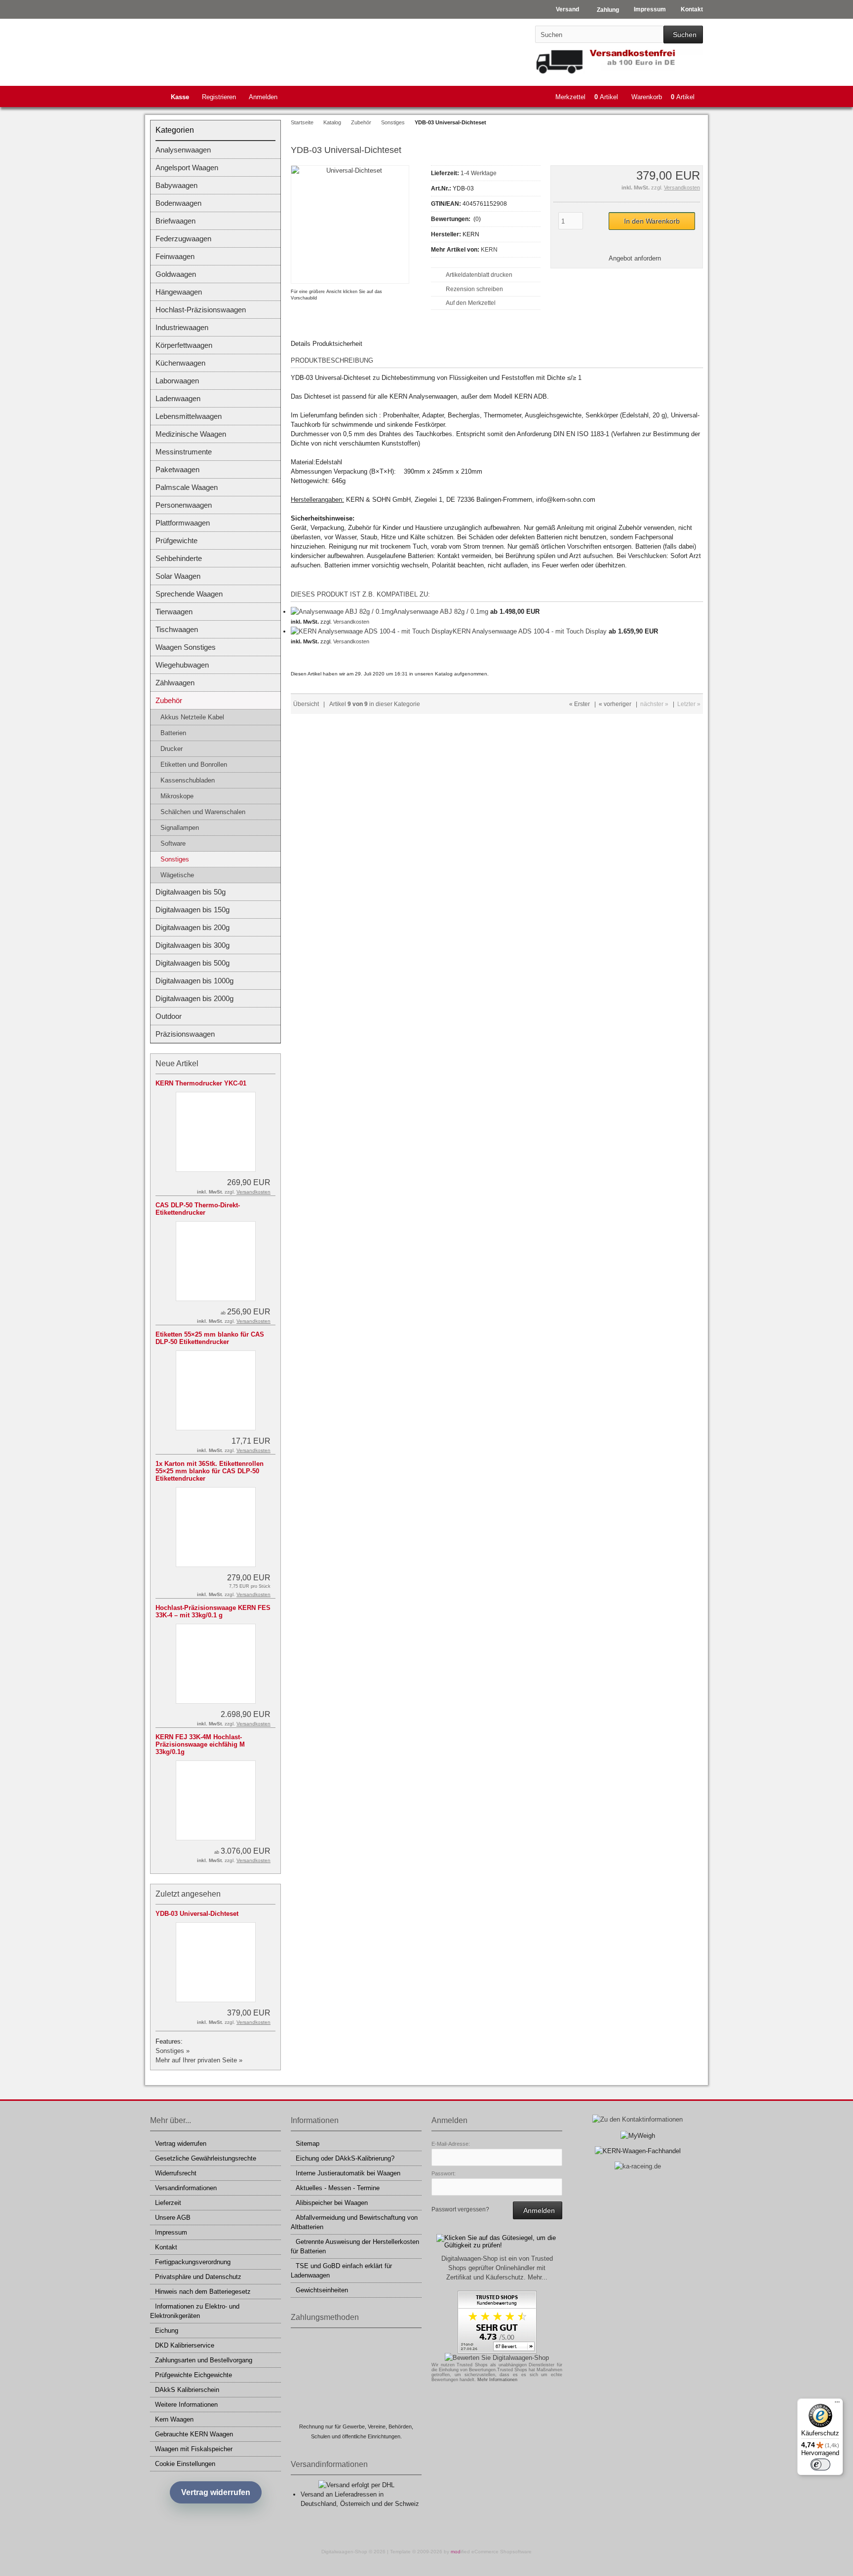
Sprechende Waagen (189, 594)
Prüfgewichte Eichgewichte (194, 2375)
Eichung (167, 2331)
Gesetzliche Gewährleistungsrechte (206, 2158)
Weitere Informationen (186, 2405)
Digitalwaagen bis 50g (191, 892)
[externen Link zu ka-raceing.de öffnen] (638, 2166)
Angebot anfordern (635, 258)
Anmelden (263, 97)
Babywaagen (176, 185)
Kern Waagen (174, 2419)
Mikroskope (177, 796)
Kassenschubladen (188, 780)
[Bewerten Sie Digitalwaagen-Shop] (497, 2358)
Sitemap (308, 2144)
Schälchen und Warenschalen (203, 812)
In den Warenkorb (652, 221)
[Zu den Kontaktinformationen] (638, 2119)
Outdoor (169, 1016)
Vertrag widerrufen (181, 2144)
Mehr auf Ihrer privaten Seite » (199, 2060)
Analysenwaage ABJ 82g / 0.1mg (441, 612)
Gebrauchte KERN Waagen (194, 2434)
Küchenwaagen (180, 363)
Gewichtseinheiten (322, 2290)
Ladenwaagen (178, 398)
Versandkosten (682, 187)
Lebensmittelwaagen (189, 416)
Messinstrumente (184, 452)
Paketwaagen (177, 469)
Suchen (683, 35)
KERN (489, 250)
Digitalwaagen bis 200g (193, 927)
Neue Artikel (177, 1064)
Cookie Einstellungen (185, 2464)
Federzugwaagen (183, 239)
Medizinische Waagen (191, 434)
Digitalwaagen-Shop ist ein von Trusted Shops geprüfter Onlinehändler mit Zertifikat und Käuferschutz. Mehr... (497, 2268)
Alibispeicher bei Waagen (332, 2203)
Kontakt (166, 2247)
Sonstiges (175, 859)
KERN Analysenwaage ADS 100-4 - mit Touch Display (530, 631)
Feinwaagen (175, 256)
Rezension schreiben (474, 289)
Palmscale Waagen (187, 487)
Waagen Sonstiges (186, 647)
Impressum (171, 2232)
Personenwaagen (184, 505)
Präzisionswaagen (185, 1034)
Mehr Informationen (497, 2380)
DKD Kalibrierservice (185, 2345)
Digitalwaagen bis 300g (193, 945)
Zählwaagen (175, 683)
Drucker (172, 749)
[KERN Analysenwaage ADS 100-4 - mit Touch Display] (372, 631)
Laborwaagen (177, 381)
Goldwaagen (176, 274)
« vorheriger (615, 704)
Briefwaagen (175, 221)
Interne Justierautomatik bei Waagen (348, 2173)
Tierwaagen (174, 612)
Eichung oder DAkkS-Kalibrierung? (345, 2158)
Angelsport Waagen (187, 168)
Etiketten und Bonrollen (194, 765)
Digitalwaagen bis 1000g (194, 981)
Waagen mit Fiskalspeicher (194, 2449)
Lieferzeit (168, 2203)
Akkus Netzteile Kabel (192, 717)
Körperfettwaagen (184, 345)
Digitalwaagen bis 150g (193, 910)
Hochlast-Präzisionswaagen (201, 310)
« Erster (580, 704)
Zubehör (169, 700)
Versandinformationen (186, 2188)
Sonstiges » (173, 2051)
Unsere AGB (173, 2218)
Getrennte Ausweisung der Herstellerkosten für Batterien (355, 2246)
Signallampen (180, 828)
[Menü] (837, 2404)
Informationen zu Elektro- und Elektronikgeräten (195, 2311)
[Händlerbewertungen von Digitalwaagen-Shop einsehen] (497, 2351)
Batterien (173, 733)
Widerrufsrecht (176, 2173)
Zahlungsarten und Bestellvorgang (204, 2360)
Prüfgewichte (176, 541)
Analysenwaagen (183, 150)
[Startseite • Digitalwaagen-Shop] (215, 50)
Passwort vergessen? (460, 2209)
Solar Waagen (178, 576)
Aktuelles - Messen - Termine (338, 2188)
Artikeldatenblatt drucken (479, 275)
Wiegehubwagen (182, 665)
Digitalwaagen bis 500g (193, 963)
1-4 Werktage (479, 173)
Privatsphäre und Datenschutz (198, 2277)
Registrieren (219, 97)
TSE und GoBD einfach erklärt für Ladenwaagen (341, 2271)
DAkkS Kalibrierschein (187, 2390)
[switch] (820, 2464)
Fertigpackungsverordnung (193, 2262)
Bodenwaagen (178, 203)
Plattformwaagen (183, 523)
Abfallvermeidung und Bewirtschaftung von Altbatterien (354, 2222)
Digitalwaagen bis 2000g (194, 998)
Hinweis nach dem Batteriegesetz (203, 2292)
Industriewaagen (182, 327)
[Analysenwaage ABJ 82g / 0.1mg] (342, 612)
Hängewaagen (179, 292)
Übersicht (306, 704)
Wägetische (177, 875)
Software (173, 843)
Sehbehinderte (179, 558)
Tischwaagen (177, 629)
